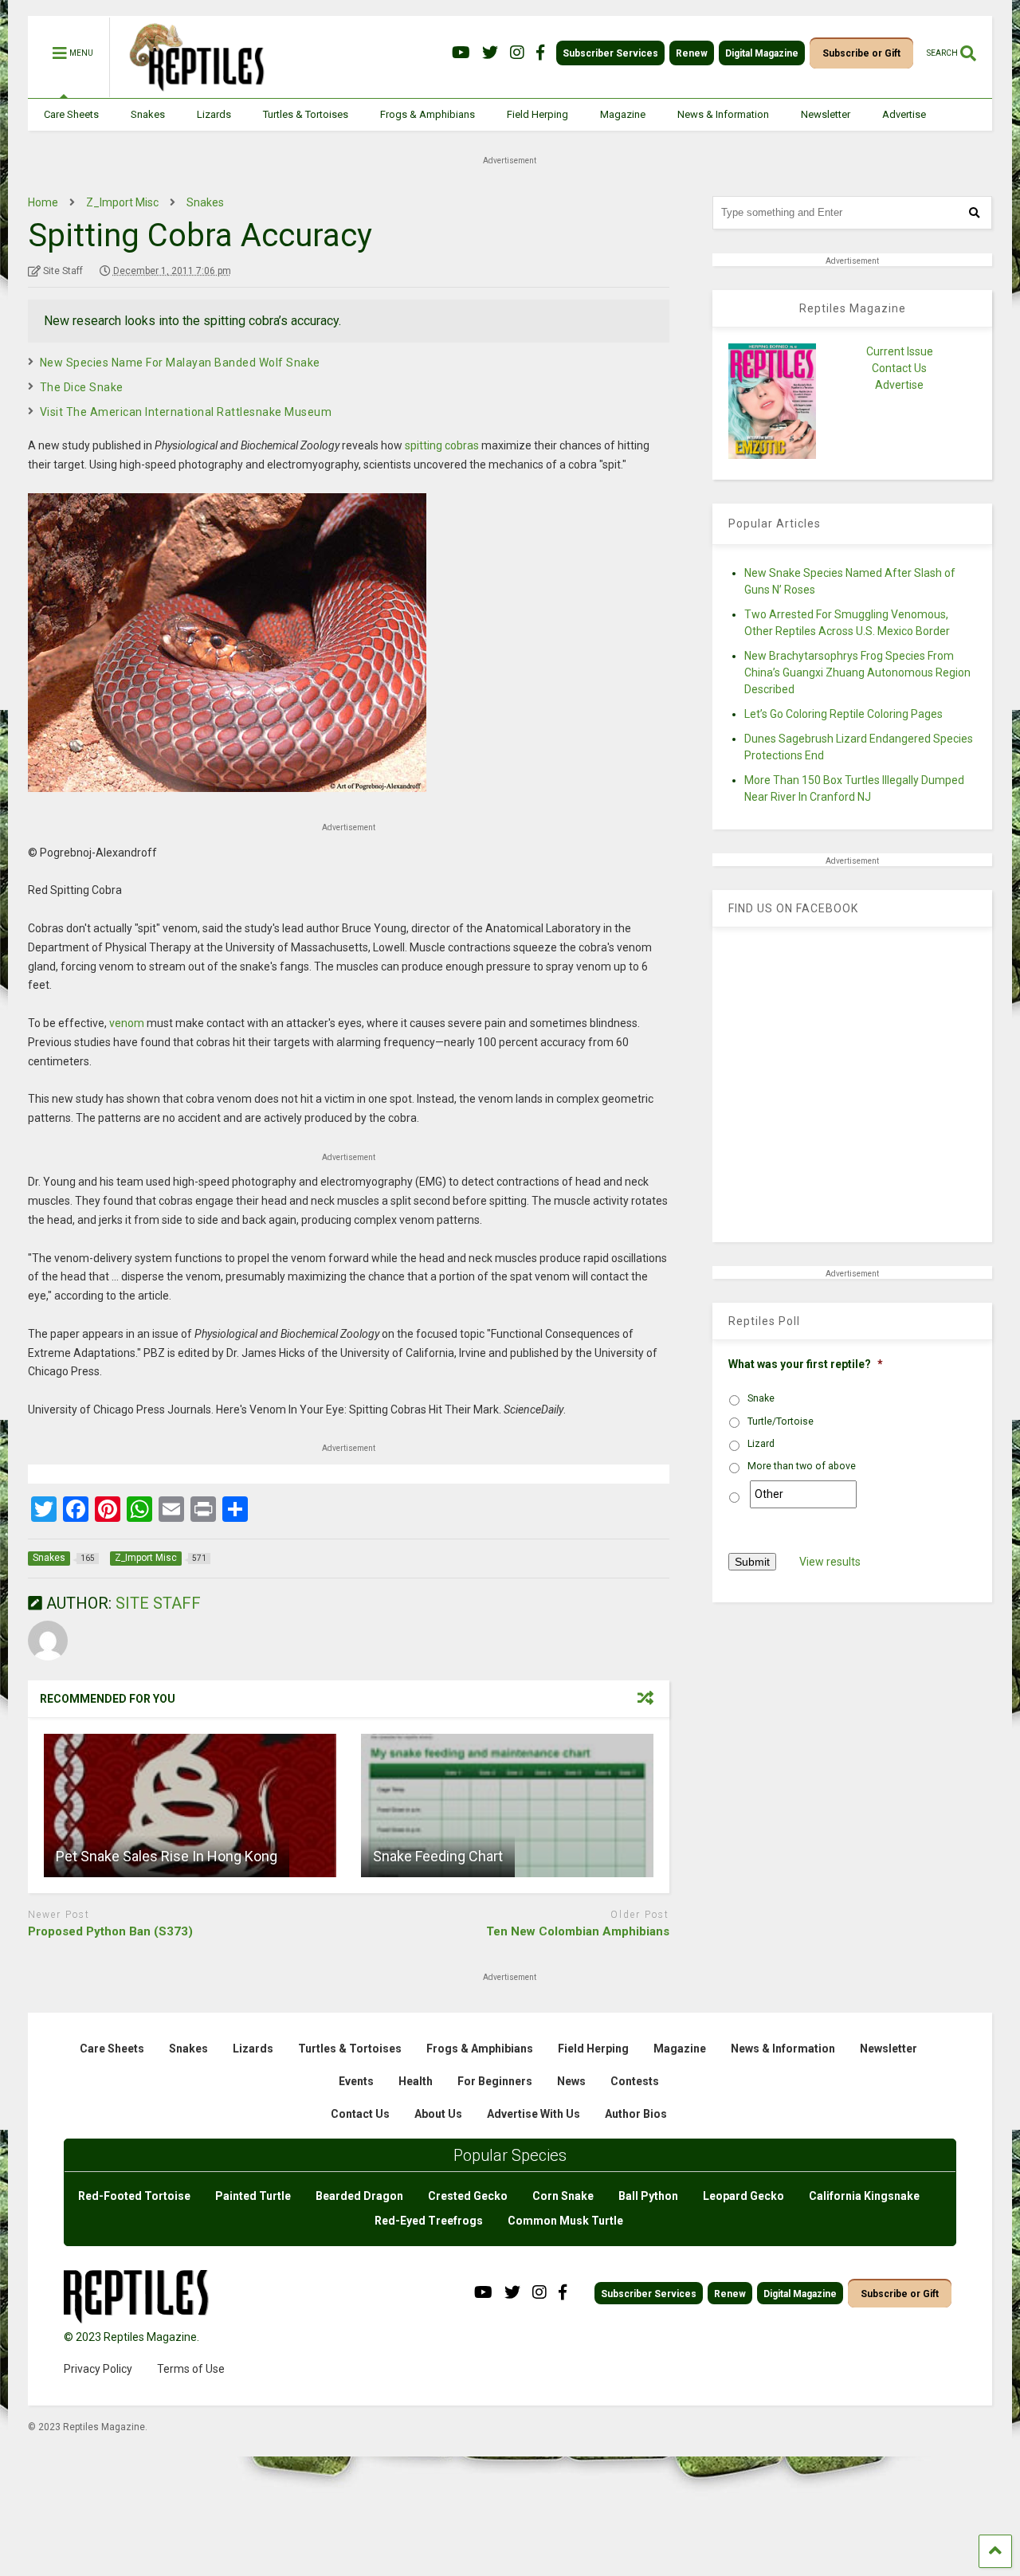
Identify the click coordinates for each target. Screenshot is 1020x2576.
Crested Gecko (468, 2196)
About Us (438, 2114)
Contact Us (899, 368)
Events (356, 2081)
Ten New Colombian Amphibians (578, 1931)
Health (416, 2081)
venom (127, 1023)
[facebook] (540, 53)
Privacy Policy (98, 2369)
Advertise (904, 114)
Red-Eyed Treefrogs (429, 2221)
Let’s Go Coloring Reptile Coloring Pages (843, 714)
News (571, 2081)
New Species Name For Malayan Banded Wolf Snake (180, 363)
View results (830, 1562)
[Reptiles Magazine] (191, 90)
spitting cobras (442, 445)
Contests (635, 2081)
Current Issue (900, 351)
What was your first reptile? (806, 1364)
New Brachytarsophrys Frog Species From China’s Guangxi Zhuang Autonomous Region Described (857, 672)
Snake (761, 1398)
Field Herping (537, 114)
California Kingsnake (864, 2196)
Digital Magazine (762, 53)
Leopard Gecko (743, 2196)
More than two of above (802, 1466)
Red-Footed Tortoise (134, 2196)
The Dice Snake (82, 387)
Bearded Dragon (359, 2196)
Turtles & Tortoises (306, 114)
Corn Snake (563, 2196)
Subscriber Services (610, 53)
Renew (692, 53)
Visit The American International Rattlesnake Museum (186, 412)
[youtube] (461, 53)
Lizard (761, 1444)
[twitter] (490, 53)
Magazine (623, 114)
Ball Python (648, 2196)
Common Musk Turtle (565, 2221)
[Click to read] (190, 1806)
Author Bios (636, 2114)
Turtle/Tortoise (781, 1421)
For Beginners (495, 2081)
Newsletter (826, 114)
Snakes (148, 114)
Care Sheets (71, 114)
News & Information (723, 114)
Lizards (214, 114)
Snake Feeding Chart (438, 1856)
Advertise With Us (534, 2114)
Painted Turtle (253, 2196)
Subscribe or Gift (861, 53)
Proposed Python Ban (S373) (110, 1931)
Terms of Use (191, 2369)
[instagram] (517, 53)
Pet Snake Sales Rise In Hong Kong (167, 1856)
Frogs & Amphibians (428, 114)
